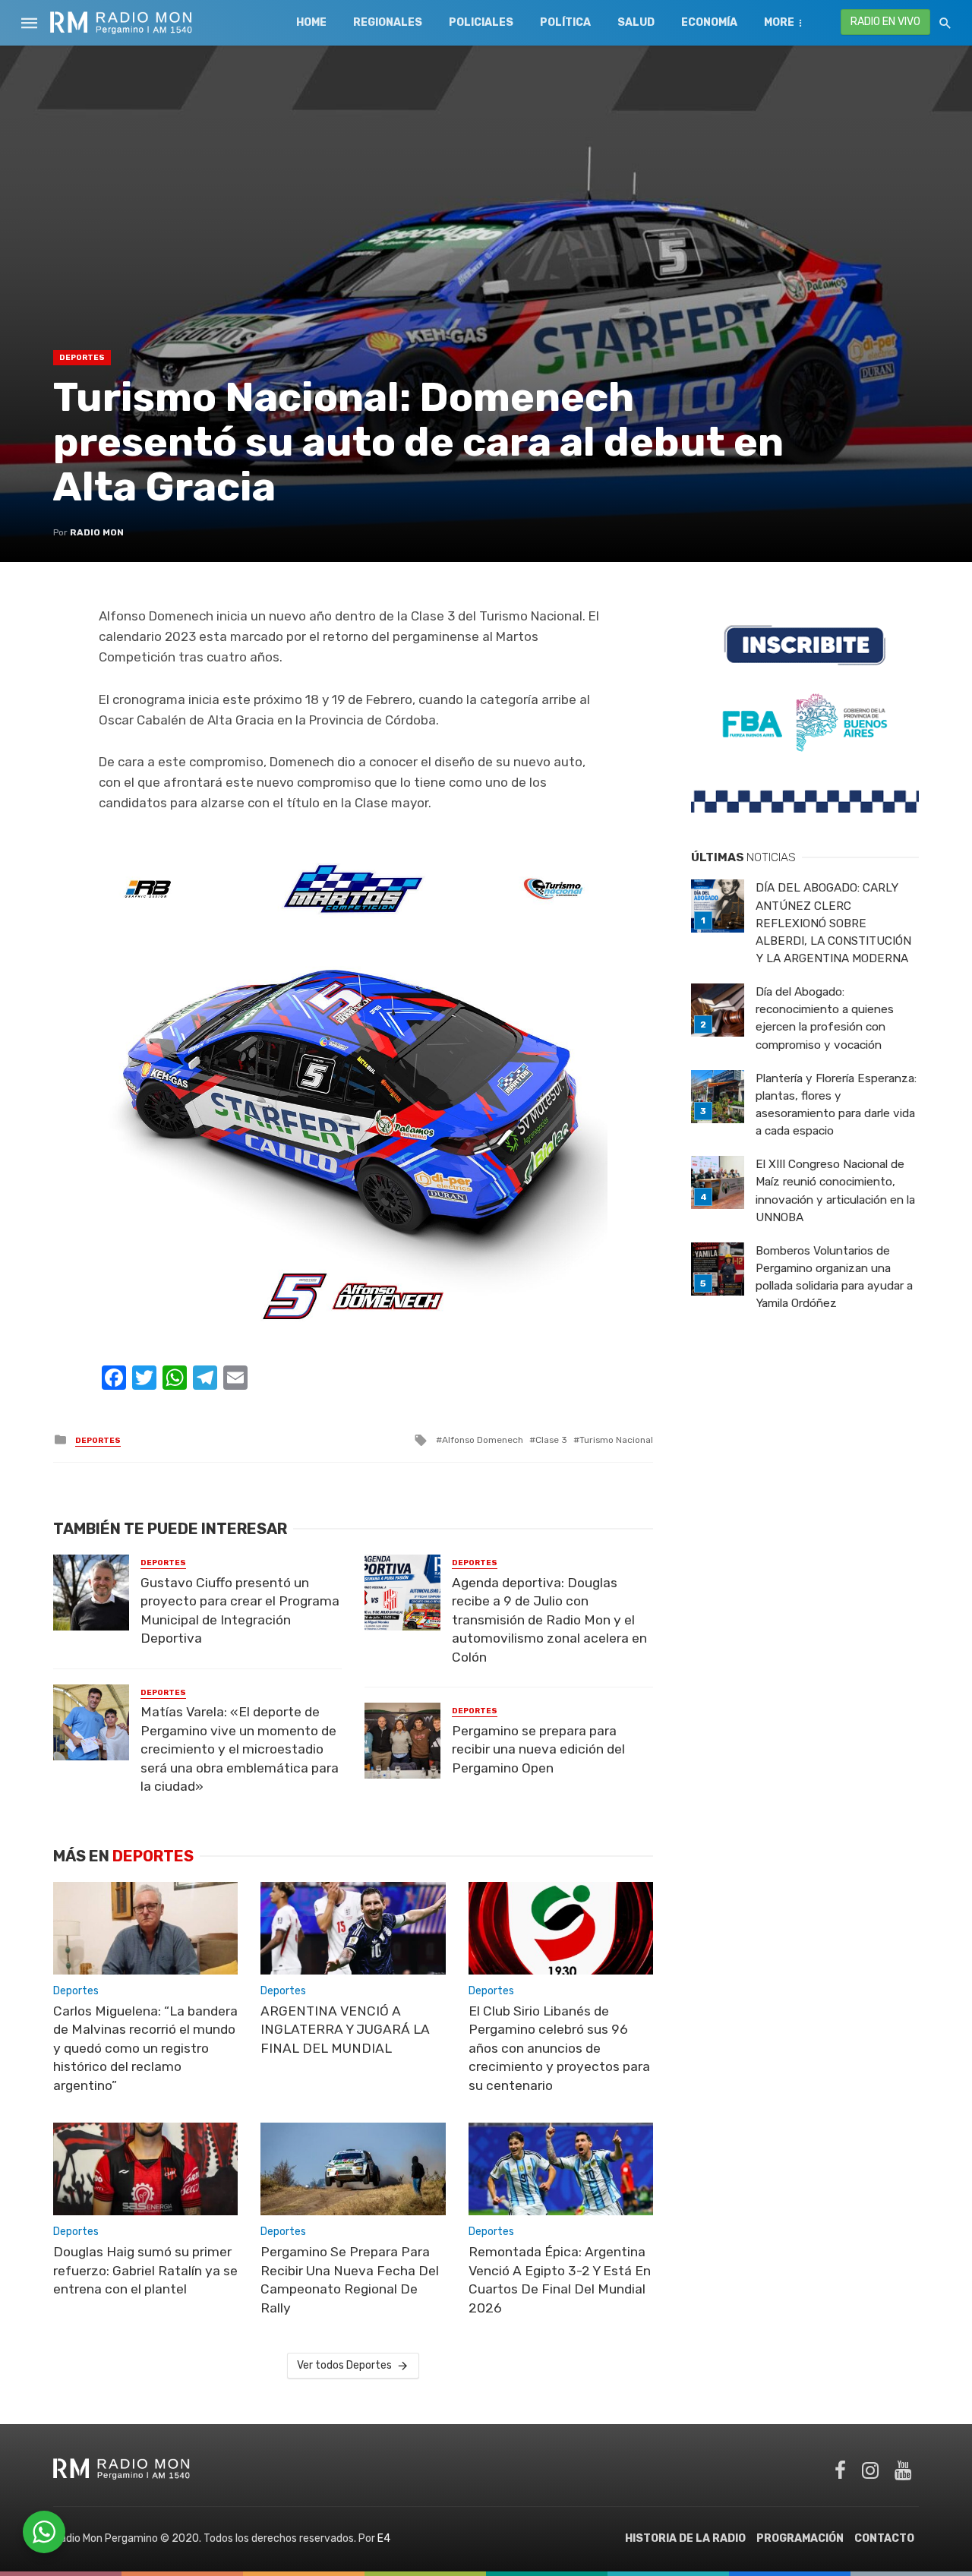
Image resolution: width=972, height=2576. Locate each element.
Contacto (884, 2538)
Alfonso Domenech (483, 1440)
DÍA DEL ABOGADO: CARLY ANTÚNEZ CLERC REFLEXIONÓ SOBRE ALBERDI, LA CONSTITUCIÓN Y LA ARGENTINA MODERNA (833, 923)
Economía (709, 22)
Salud (636, 22)
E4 (384, 2538)
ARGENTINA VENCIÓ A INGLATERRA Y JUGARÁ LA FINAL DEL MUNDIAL (345, 2030)
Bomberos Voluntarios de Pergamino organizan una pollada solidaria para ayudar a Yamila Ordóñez (834, 1277)
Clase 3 (551, 1440)
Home (311, 22)
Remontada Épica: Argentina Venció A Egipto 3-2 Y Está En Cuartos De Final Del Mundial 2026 (560, 2280)
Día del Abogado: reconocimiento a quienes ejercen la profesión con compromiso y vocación (825, 1018)
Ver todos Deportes (344, 2365)
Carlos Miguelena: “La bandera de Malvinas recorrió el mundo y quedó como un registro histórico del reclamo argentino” (145, 2048)
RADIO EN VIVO (885, 22)
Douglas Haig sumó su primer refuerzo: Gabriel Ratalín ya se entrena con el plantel (145, 2270)
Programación (800, 2538)
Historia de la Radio (685, 2538)
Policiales (481, 22)
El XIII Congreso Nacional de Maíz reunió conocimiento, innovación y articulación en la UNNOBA (835, 1190)
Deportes (82, 358)
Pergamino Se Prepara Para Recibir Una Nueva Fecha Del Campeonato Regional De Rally (350, 2280)
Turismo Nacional (616, 1440)
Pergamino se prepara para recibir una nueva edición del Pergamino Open (538, 1749)
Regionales (388, 22)
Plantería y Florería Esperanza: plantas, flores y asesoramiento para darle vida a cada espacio (836, 1105)
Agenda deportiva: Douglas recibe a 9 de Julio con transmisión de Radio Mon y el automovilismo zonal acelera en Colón (549, 1620)
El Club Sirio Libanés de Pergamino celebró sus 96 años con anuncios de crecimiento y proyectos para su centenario (559, 2048)
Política (565, 22)
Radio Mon (97, 532)
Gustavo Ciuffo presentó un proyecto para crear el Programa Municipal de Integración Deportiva (240, 1611)
